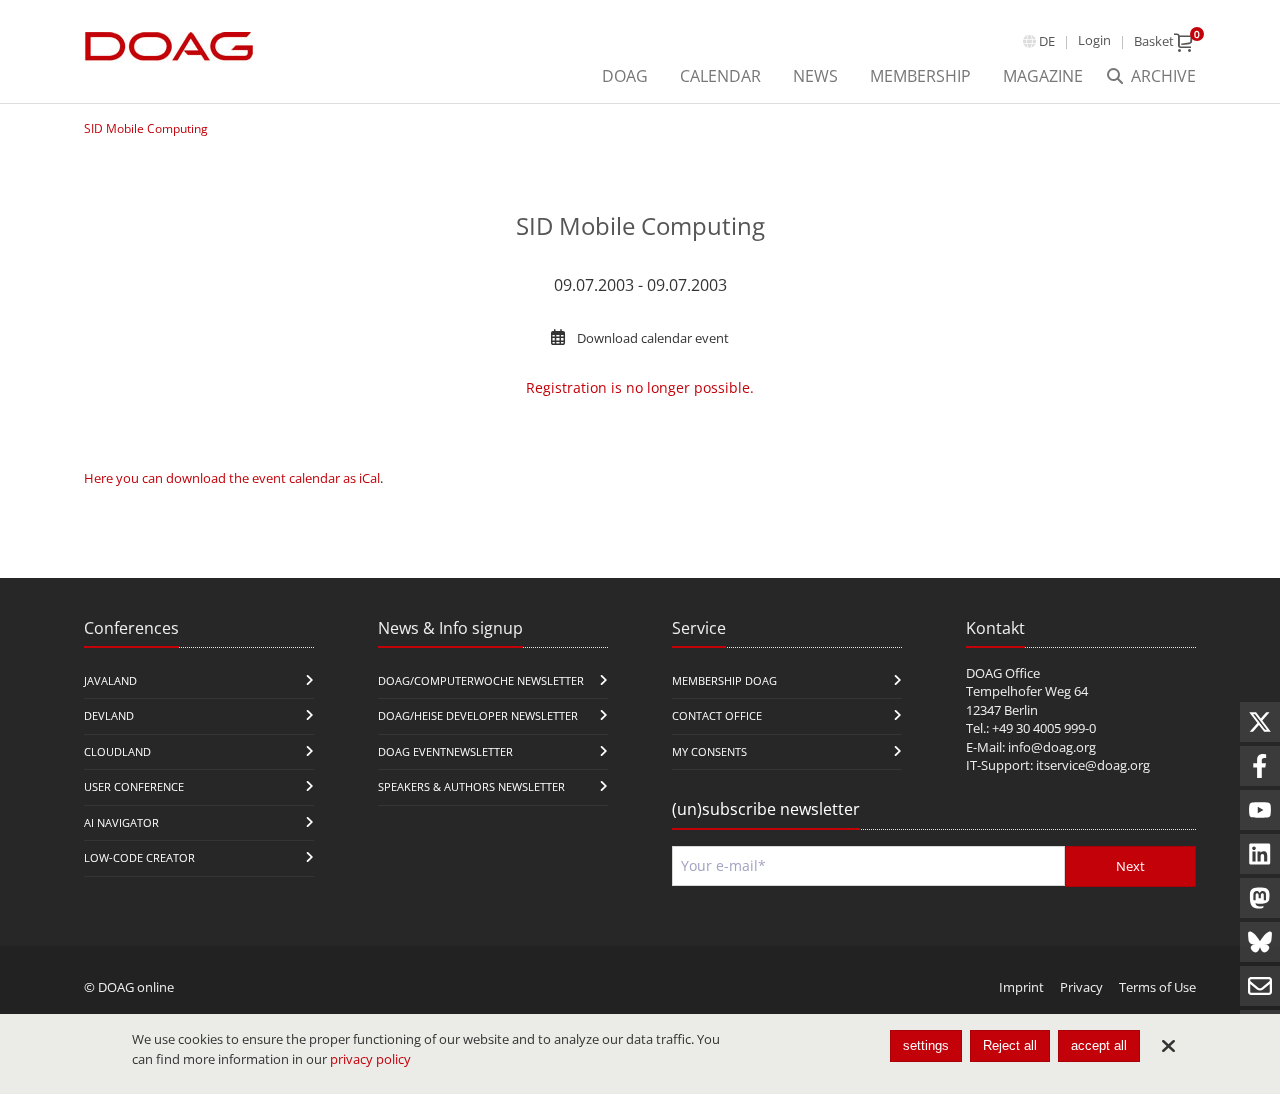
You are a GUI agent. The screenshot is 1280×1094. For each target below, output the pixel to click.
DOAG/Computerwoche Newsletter (481, 680)
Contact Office (717, 715)
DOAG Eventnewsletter (445, 751)
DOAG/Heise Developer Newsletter (478, 715)
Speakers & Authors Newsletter (471, 786)
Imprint (1021, 987)
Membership (920, 76)
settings (926, 1045)
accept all (1099, 1045)
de (1047, 41)
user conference (134, 786)
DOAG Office (1003, 673)
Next (1130, 866)
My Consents (709, 751)
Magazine (1043, 76)
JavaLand (110, 680)
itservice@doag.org (1093, 765)
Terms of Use (1157, 987)
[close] (1168, 1046)
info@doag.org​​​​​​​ (1052, 747)
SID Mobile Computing (146, 128)
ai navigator (121, 822)
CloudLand (117, 751)
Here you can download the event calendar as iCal (232, 478)
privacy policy (370, 1059)
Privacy (1081, 987)
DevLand (109, 715)
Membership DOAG (724, 680)
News (815, 76)
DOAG (625, 76)
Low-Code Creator (139, 857)
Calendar (720, 76)
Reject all (1010, 1045)
